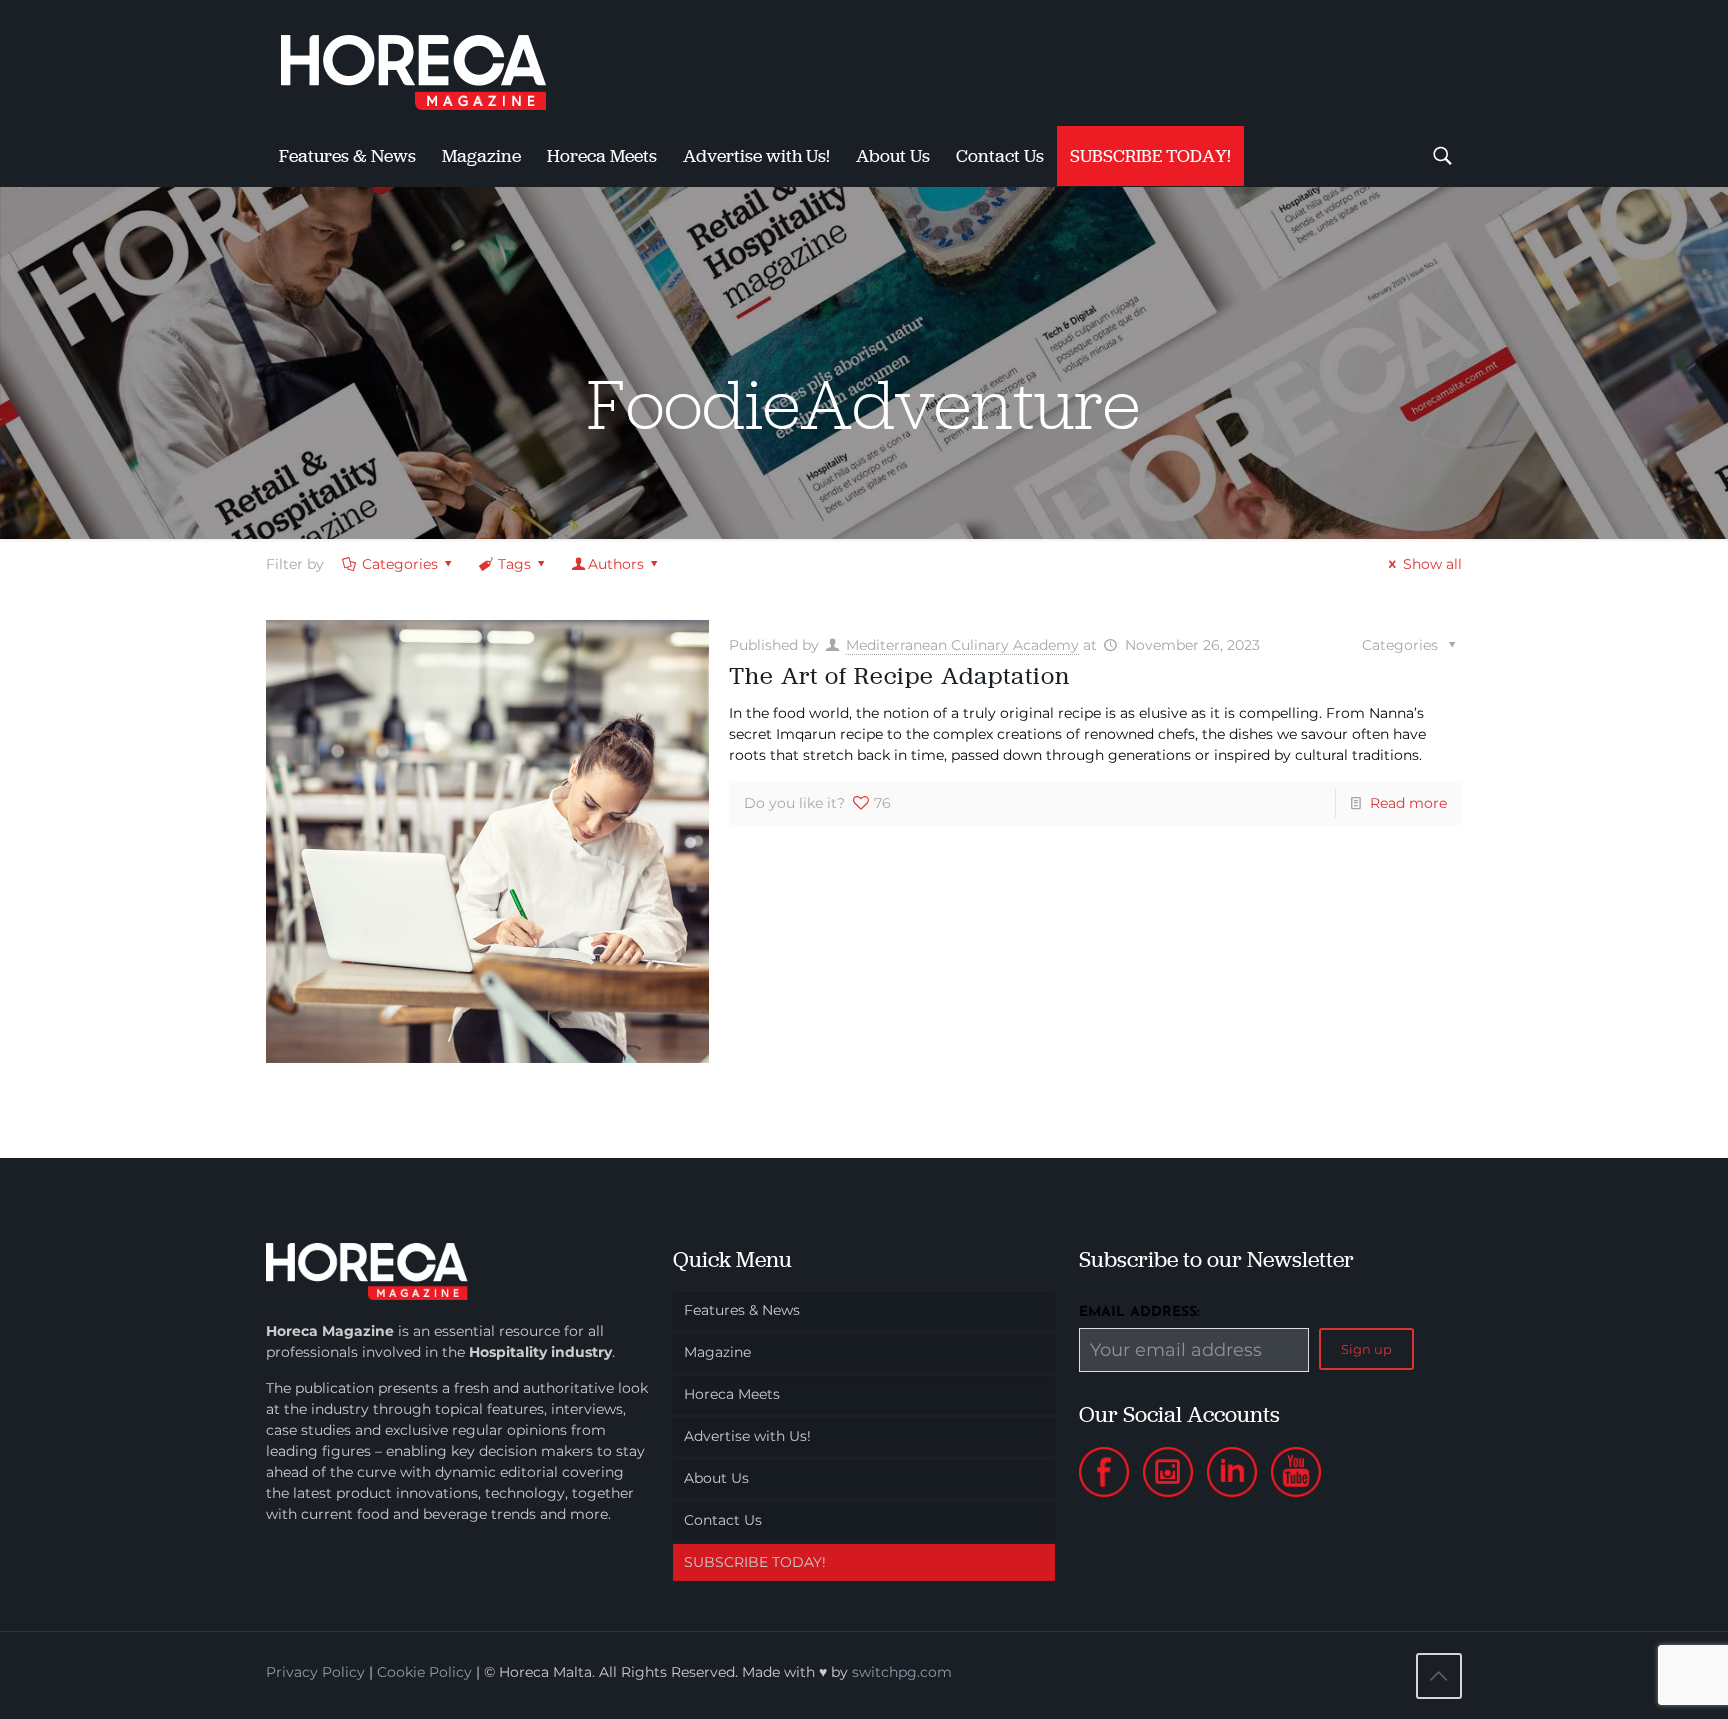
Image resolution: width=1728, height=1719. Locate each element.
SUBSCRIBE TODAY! (755, 1562)
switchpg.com (902, 1672)
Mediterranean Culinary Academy (962, 645)
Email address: (1139, 1312)
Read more (1408, 803)
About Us (716, 1478)
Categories (400, 564)
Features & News (742, 1310)
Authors (616, 564)
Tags (514, 564)
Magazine (717, 1352)
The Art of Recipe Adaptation (899, 675)
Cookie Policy (424, 1672)
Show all (1432, 564)
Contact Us (723, 1520)
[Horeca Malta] (431, 62)
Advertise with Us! (747, 1436)
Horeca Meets (732, 1394)
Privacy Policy (315, 1672)
